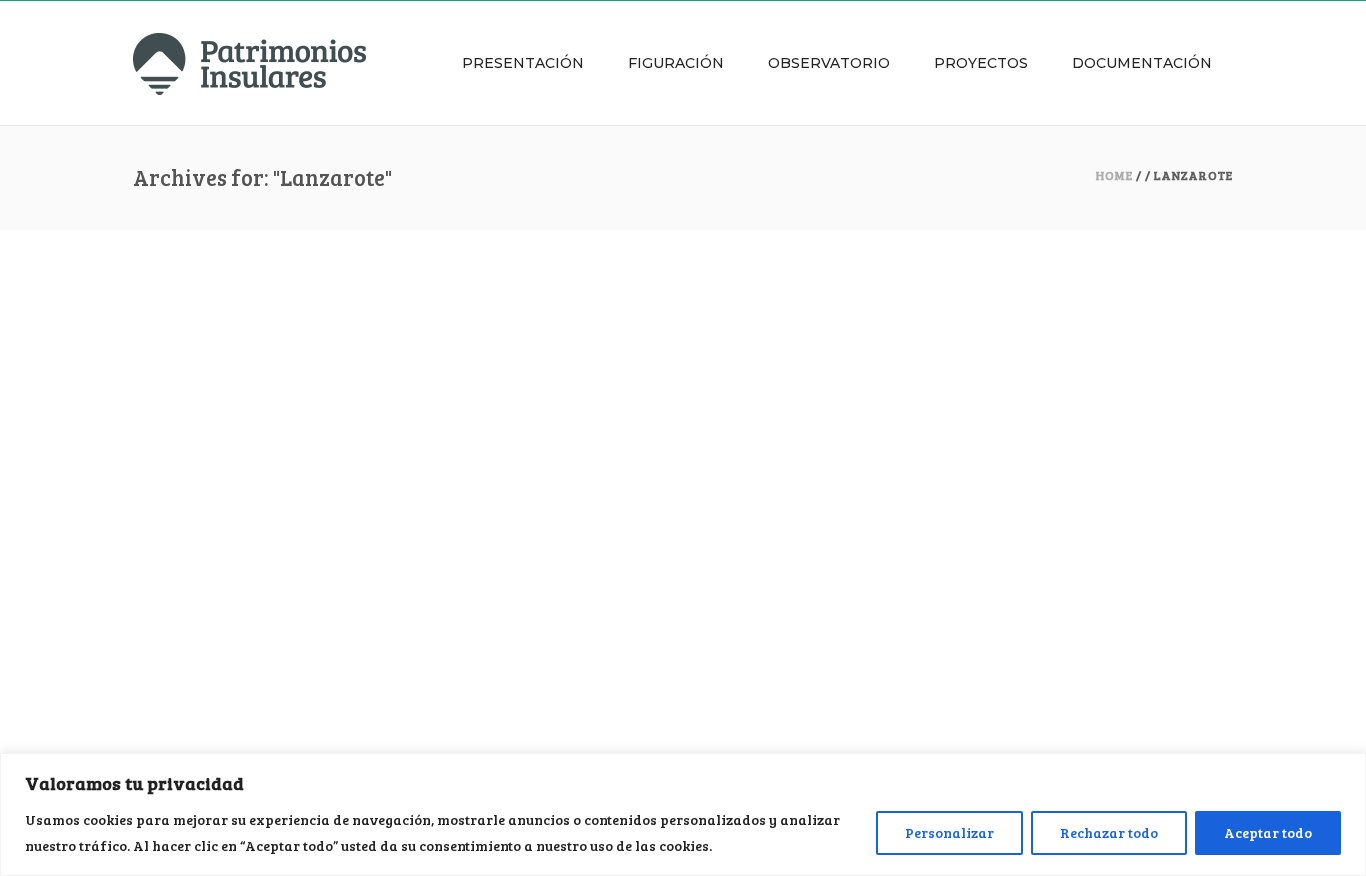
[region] (683, 814)
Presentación (523, 63)
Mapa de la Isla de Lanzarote (273, 571)
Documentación (1142, 63)
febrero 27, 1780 (185, 596)
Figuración (676, 63)
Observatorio (829, 63)
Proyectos (981, 63)
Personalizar (949, 832)
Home (1114, 175)
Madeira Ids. (197, 327)
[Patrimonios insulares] (250, 63)
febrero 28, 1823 (184, 352)
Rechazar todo (1109, 832)
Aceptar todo (1268, 832)
